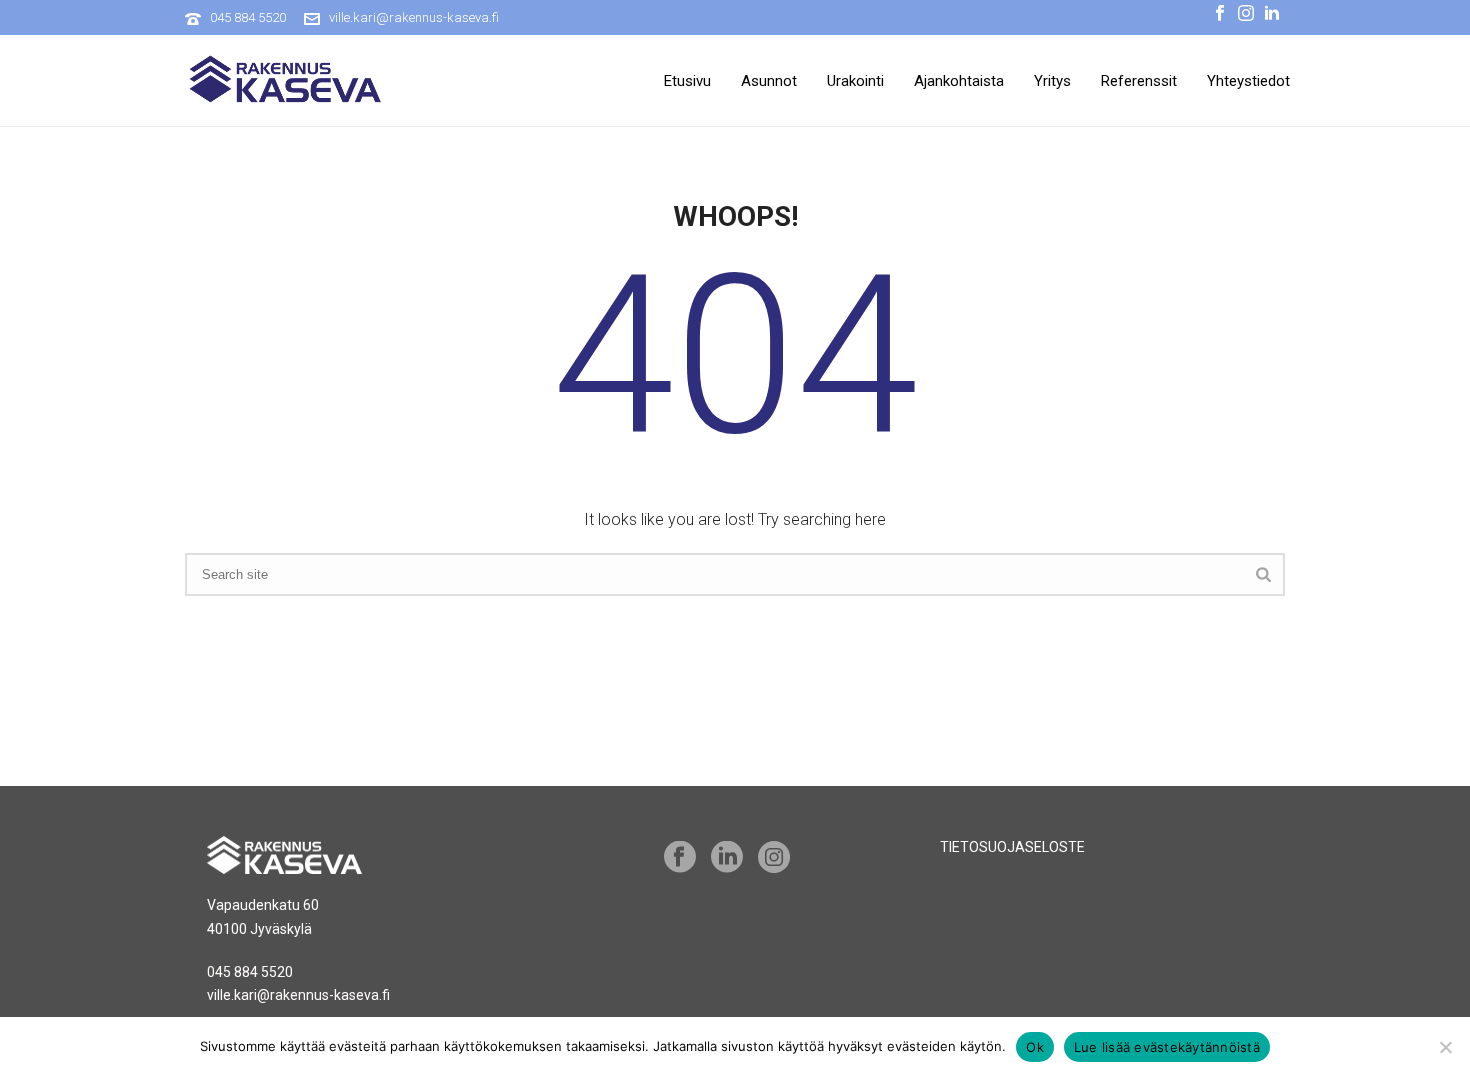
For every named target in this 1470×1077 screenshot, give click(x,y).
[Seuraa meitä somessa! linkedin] (727, 858)
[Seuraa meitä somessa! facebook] (680, 858)
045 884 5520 (248, 17)
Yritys (1052, 81)
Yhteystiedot (1248, 81)
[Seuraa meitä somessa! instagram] (774, 858)
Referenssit (1139, 81)
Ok (1035, 1047)
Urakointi (855, 81)
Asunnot (769, 81)
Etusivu (687, 81)
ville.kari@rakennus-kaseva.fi (414, 17)
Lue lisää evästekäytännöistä (1167, 1047)
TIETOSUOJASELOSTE (1012, 847)
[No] (1445, 1047)
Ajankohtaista (959, 81)
